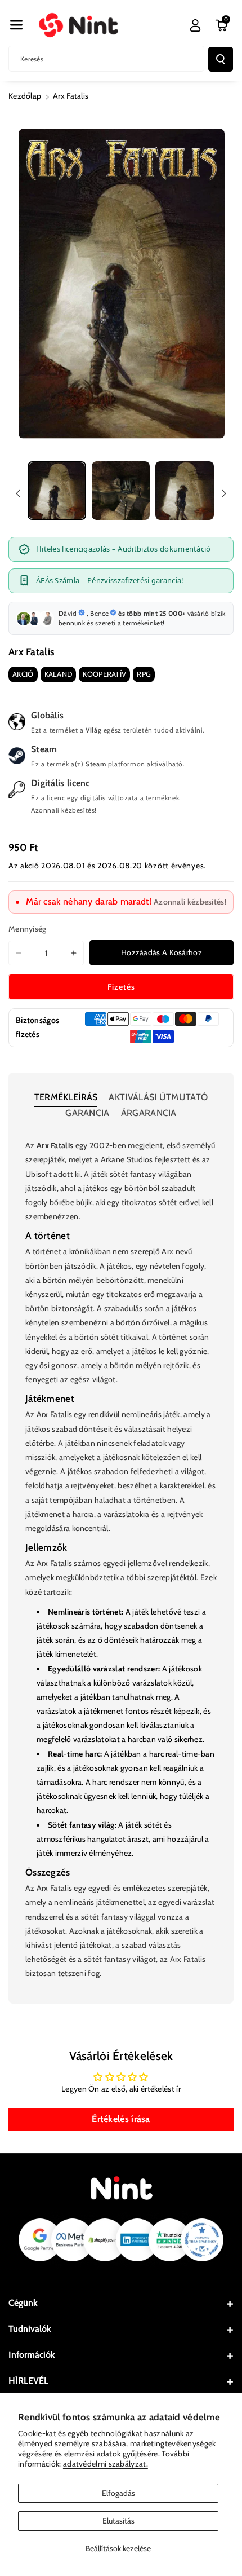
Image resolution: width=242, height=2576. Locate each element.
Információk (32, 2355)
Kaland (59, 674)
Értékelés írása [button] (121, 2119)
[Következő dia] (224, 493)
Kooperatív (104, 674)
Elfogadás (118, 2493)
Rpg (144, 674)
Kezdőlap (25, 96)
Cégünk (23, 2303)
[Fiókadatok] (195, 25)
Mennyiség (28, 929)
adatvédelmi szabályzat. (106, 2464)
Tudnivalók (30, 2329)
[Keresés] (221, 59)
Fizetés (121, 987)
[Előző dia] (18, 493)
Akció (23, 674)
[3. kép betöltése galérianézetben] (185, 491)
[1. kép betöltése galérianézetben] (57, 491)
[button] (16, 25)
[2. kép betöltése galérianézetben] (121, 491)
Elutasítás (118, 2521)
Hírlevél (28, 2381)
